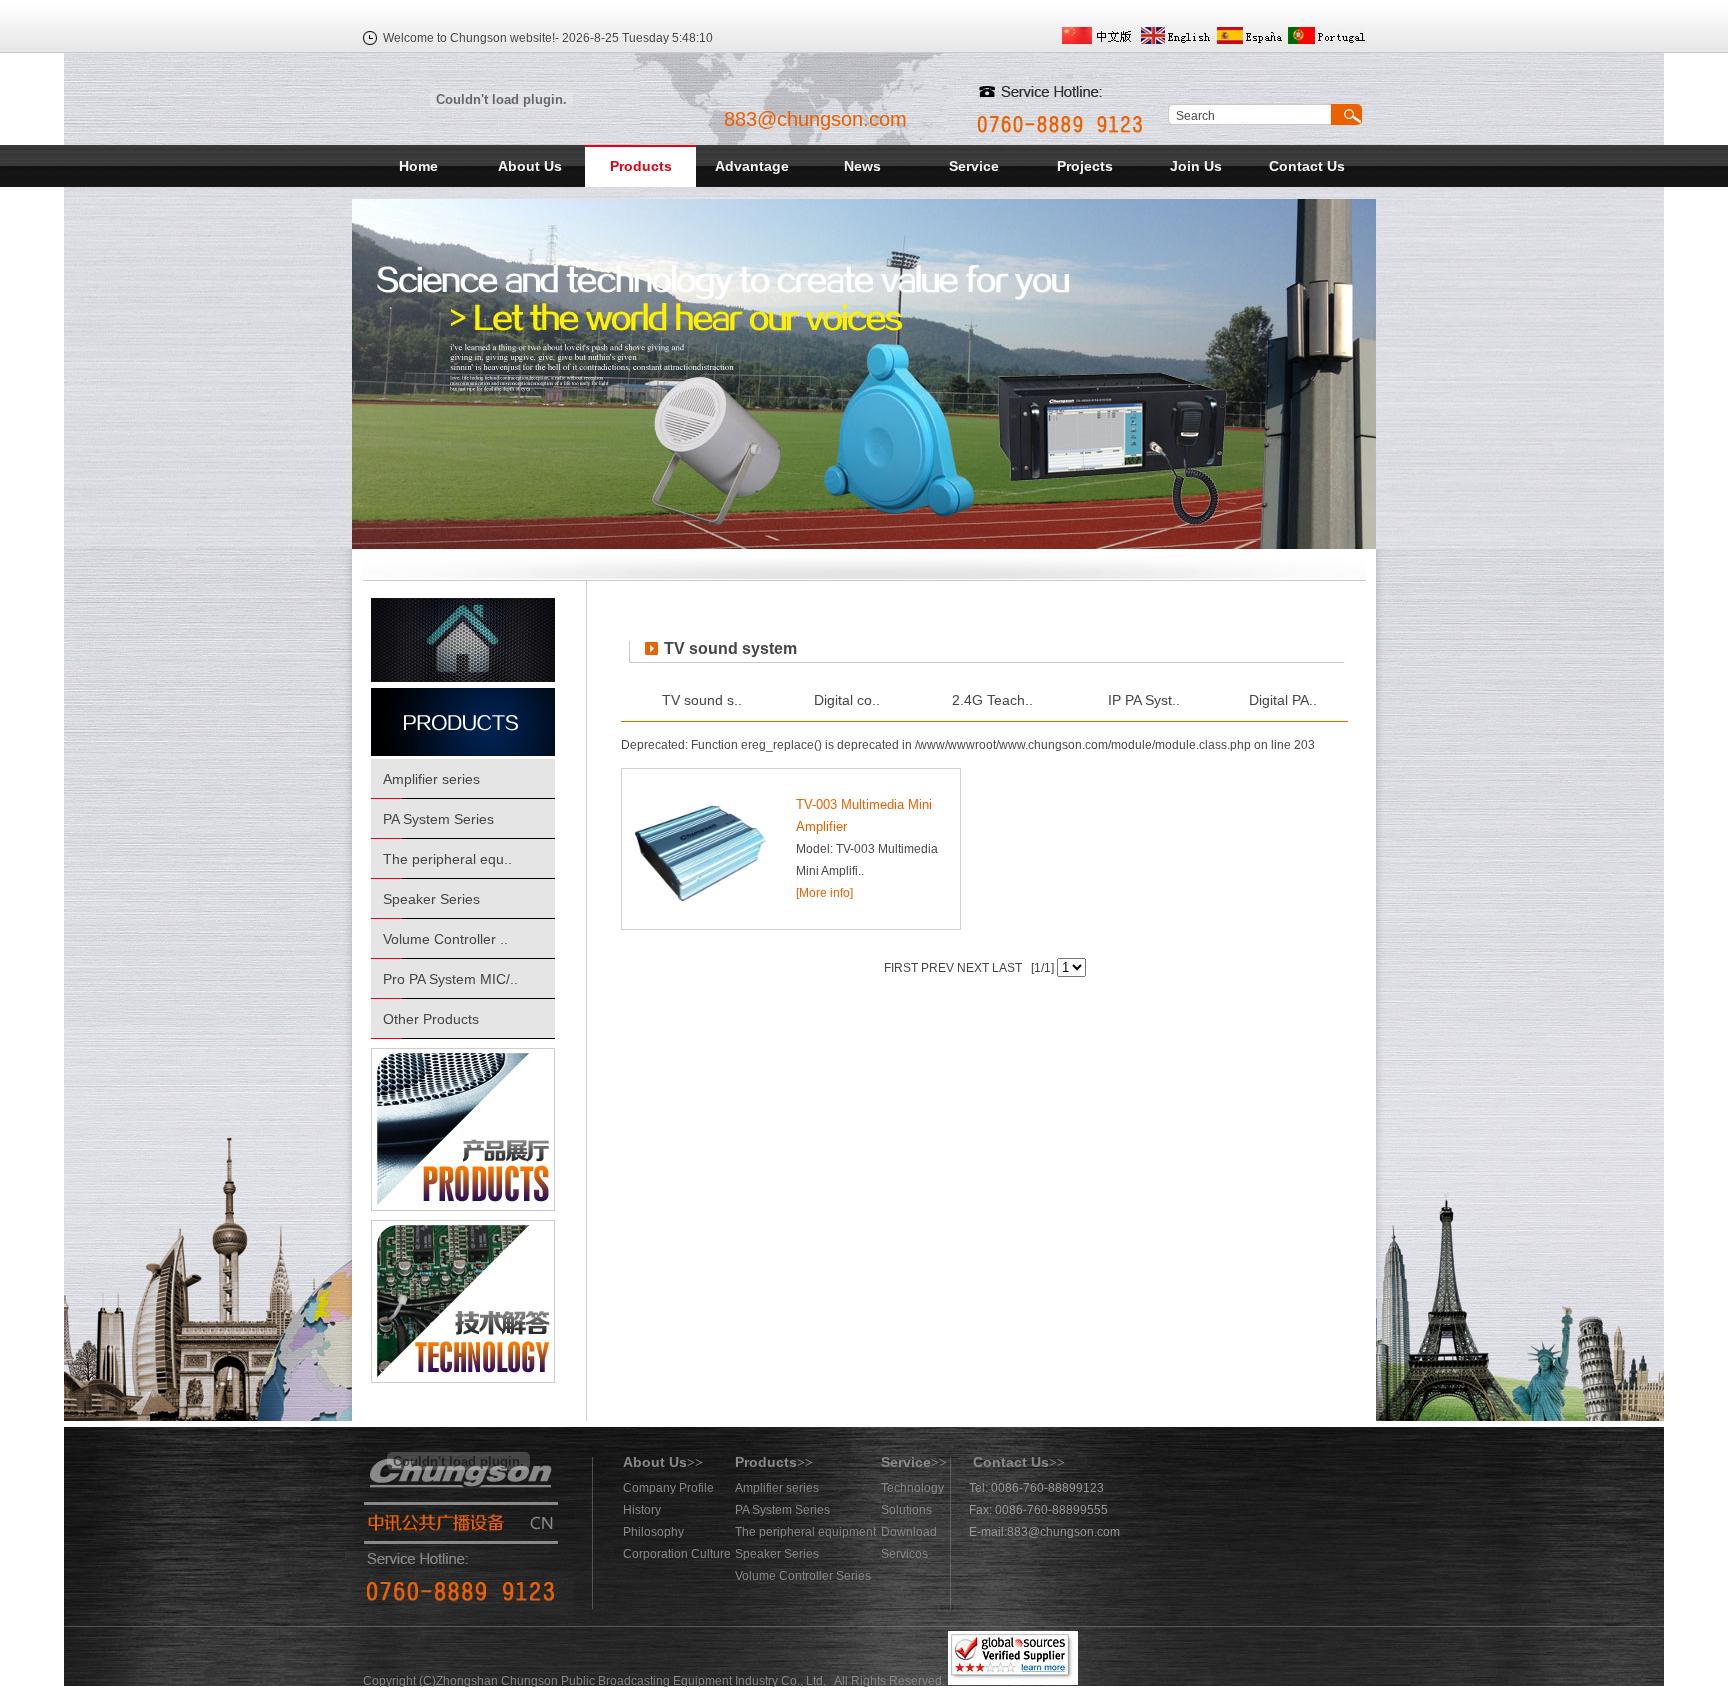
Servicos (904, 1554)
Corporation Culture (677, 1554)
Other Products (431, 1019)
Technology (912, 1488)
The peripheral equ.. (447, 859)
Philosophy (653, 1532)
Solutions (906, 1510)
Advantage (752, 166)
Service (974, 166)
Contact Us (1307, 166)
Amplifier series (431, 779)
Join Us (1196, 166)
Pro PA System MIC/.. (450, 979)
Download (909, 1532)
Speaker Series (431, 899)
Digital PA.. (1283, 700)
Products (641, 166)
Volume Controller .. (445, 939)
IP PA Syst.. (1144, 700)
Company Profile (668, 1488)
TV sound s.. (702, 700)
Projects (1085, 166)
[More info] (824, 893)
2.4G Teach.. (992, 700)
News (862, 166)
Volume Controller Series (803, 1576)
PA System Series (438, 819)
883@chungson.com (815, 119)
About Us (530, 166)
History (642, 1510)
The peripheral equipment (805, 1532)
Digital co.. (847, 700)
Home (418, 166)
